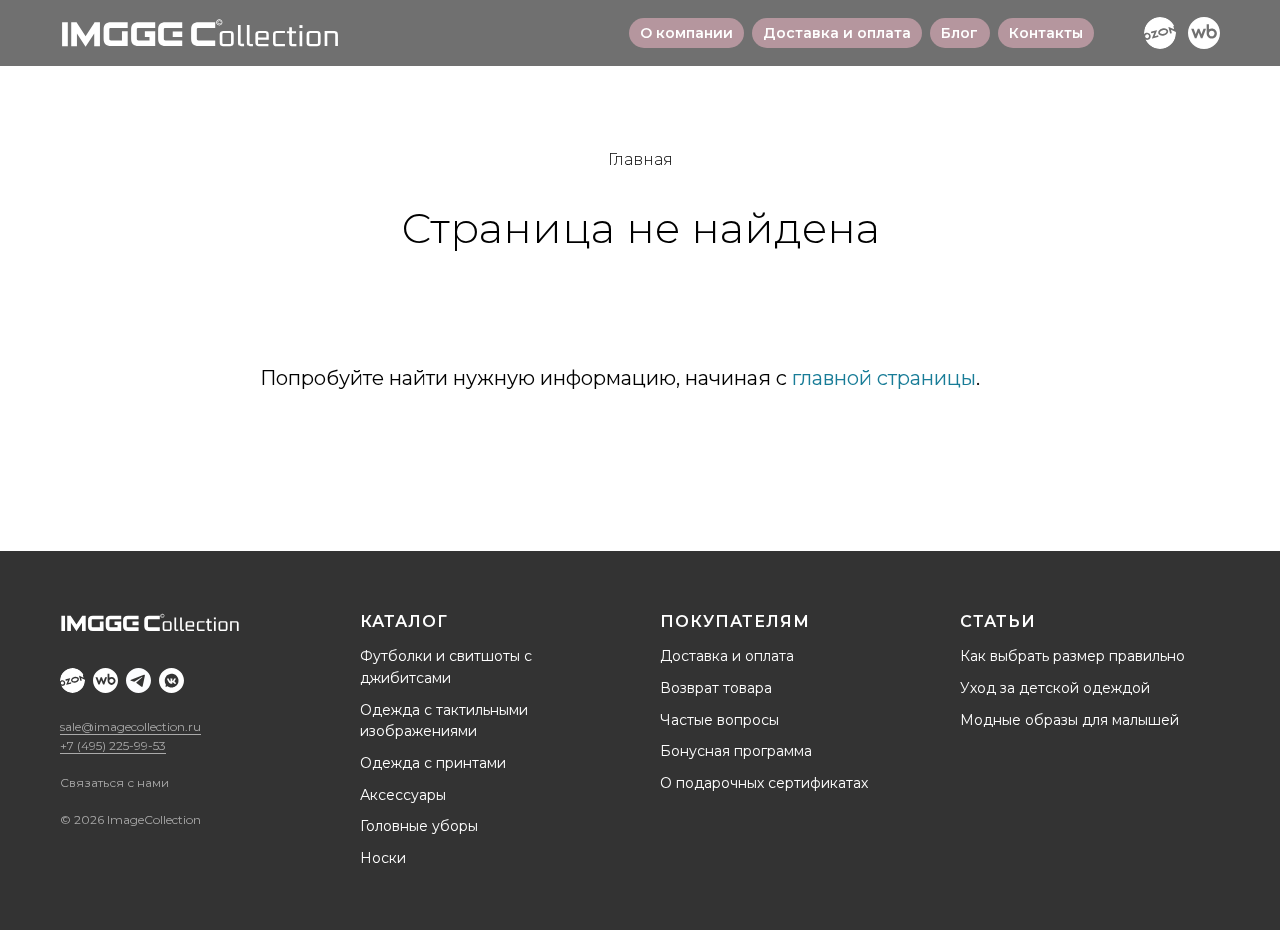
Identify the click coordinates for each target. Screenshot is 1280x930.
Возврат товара (716, 688)
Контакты (1046, 33)
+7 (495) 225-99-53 (113, 745)
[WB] (1204, 33)
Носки (383, 858)
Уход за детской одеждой (1055, 688)
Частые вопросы (719, 720)
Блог (959, 33)
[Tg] (138, 680)
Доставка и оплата (837, 33)
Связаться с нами (114, 782)
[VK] (171, 680)
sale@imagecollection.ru (130, 726)
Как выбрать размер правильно (1072, 656)
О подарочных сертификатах (764, 783)
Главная (640, 159)
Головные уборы (419, 826)
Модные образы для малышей (1069, 720)
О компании (686, 33)
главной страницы (884, 378)
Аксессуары (403, 795)
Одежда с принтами (433, 763)
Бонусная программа (736, 751)
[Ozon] (1160, 33)
